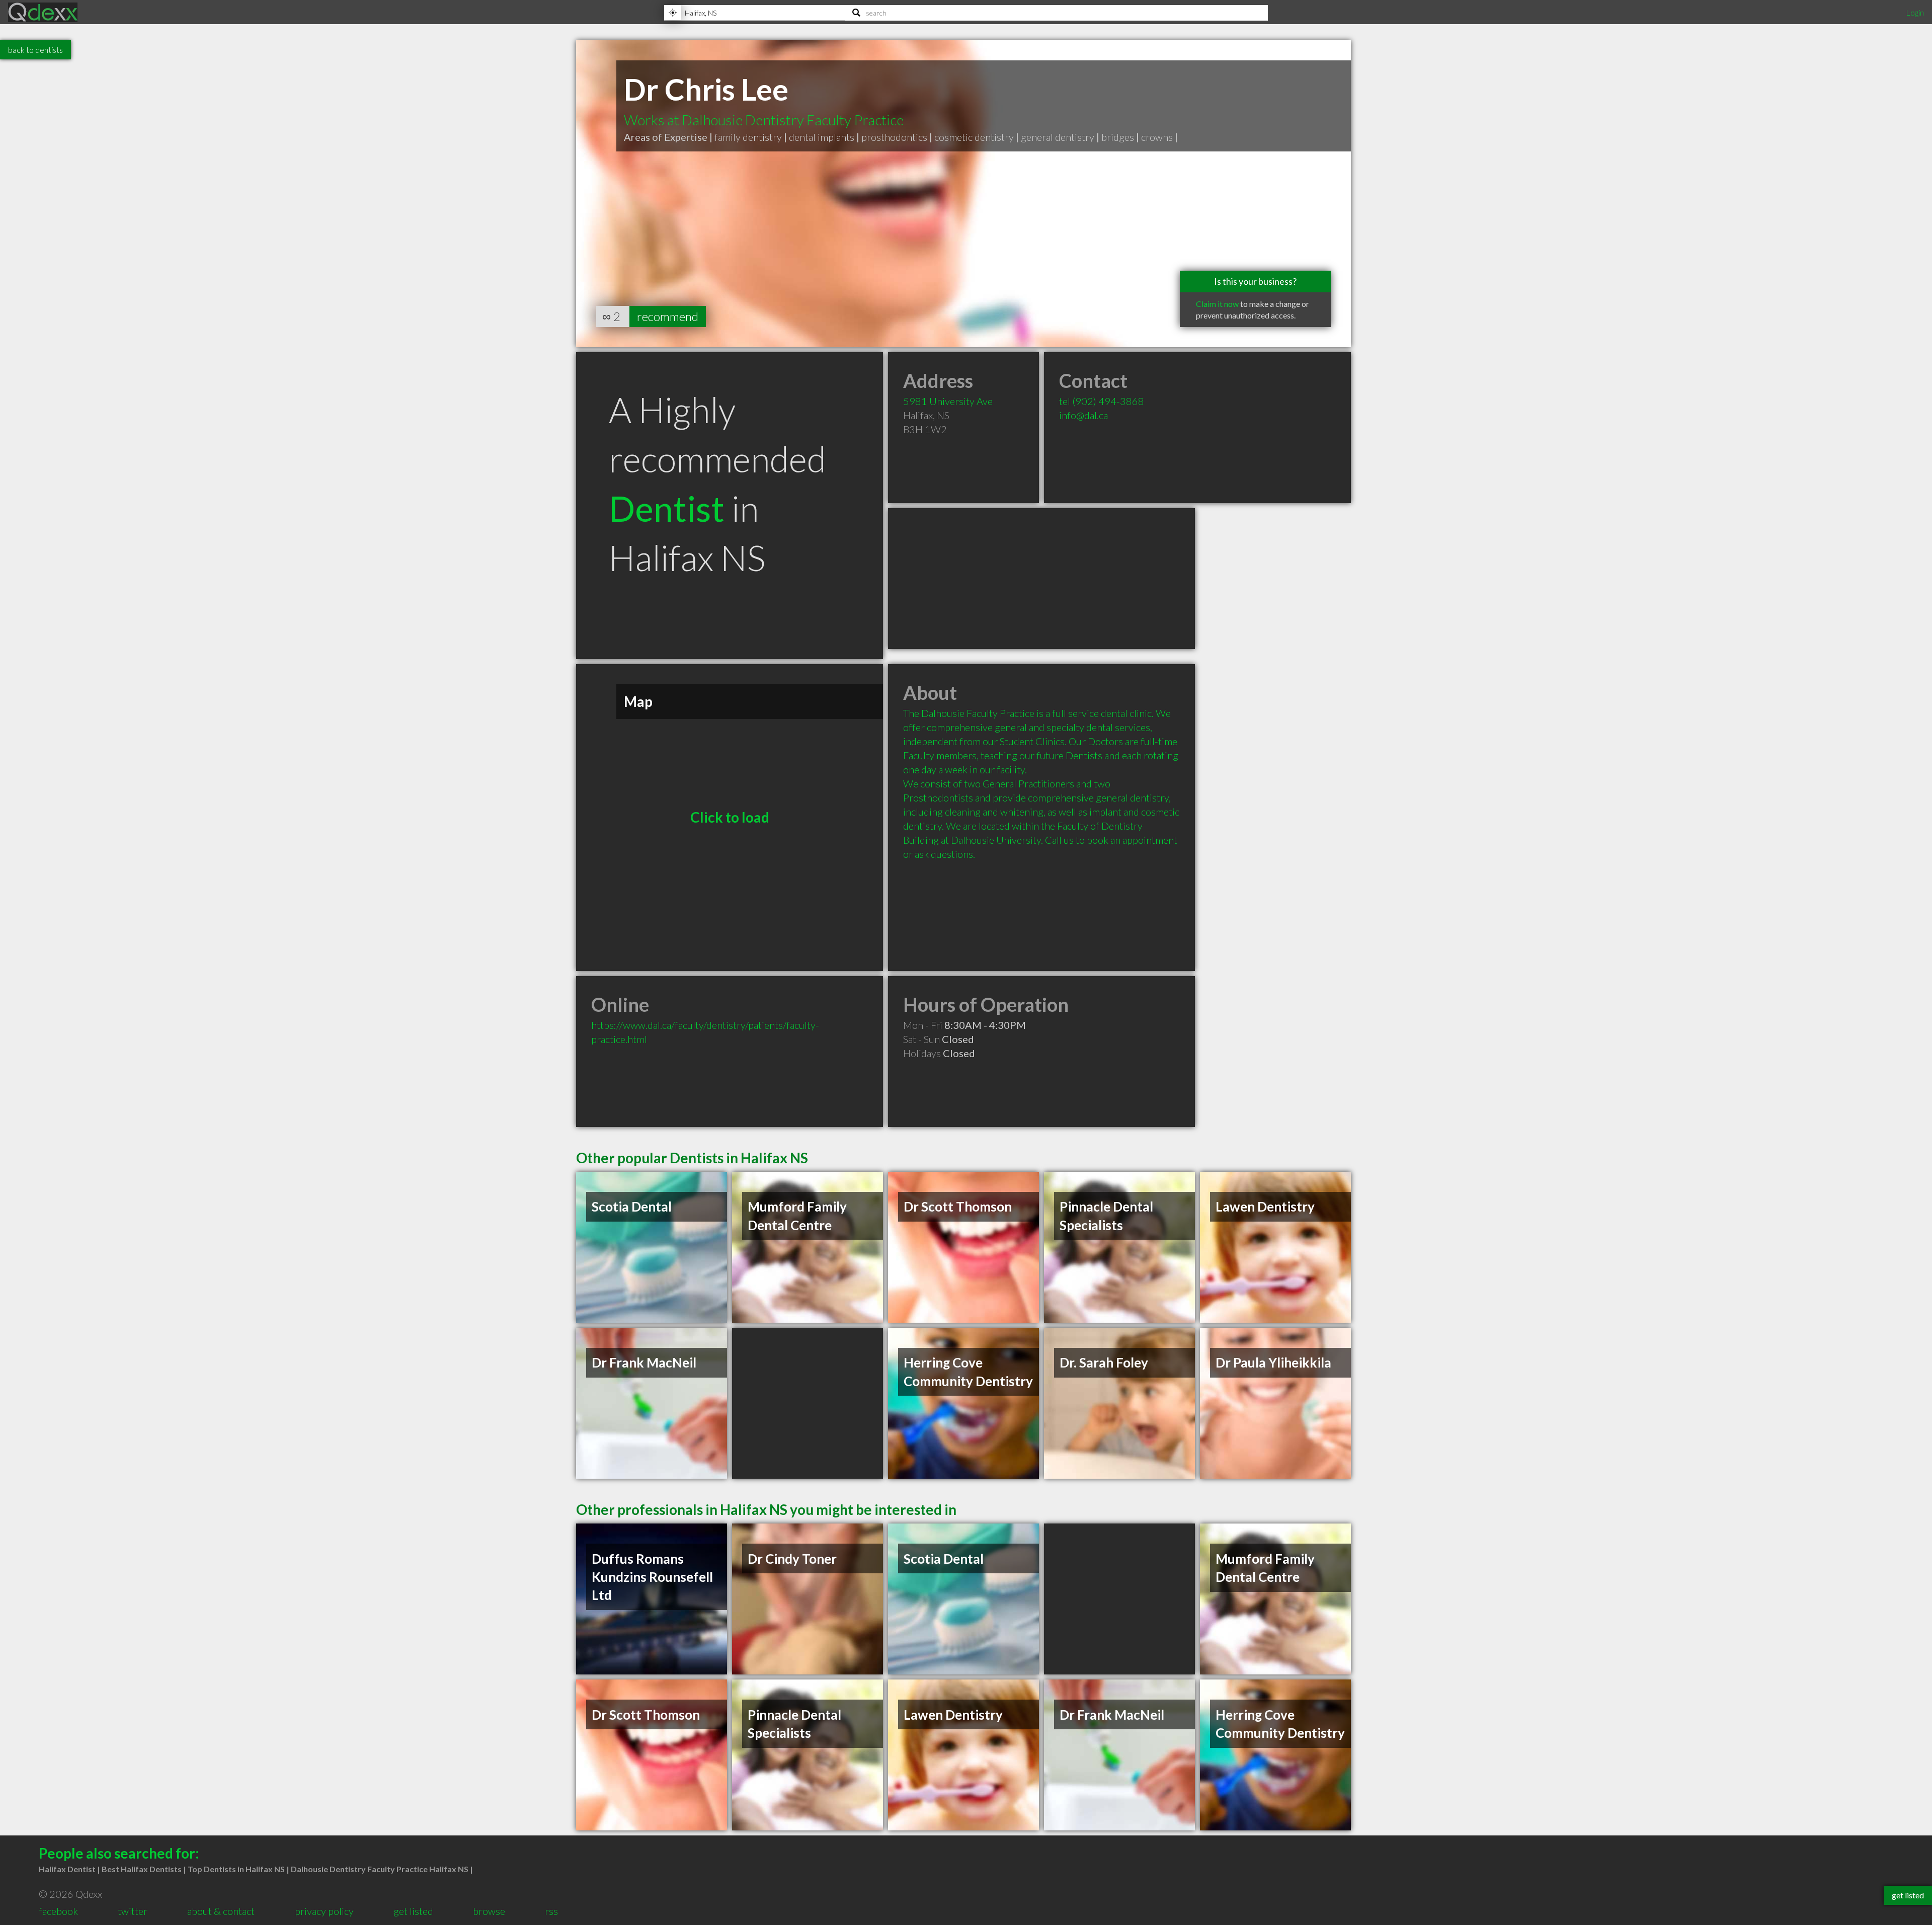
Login (1915, 12)
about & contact (221, 1911)
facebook (58, 1911)
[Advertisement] (1041, 579)
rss (551, 1911)
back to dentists (35, 50)
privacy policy (324, 1911)
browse (489, 1911)
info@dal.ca (1083, 415)
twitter (133, 1911)
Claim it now (1217, 304)
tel (1102, 401)
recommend (668, 316)
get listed (413, 1911)
